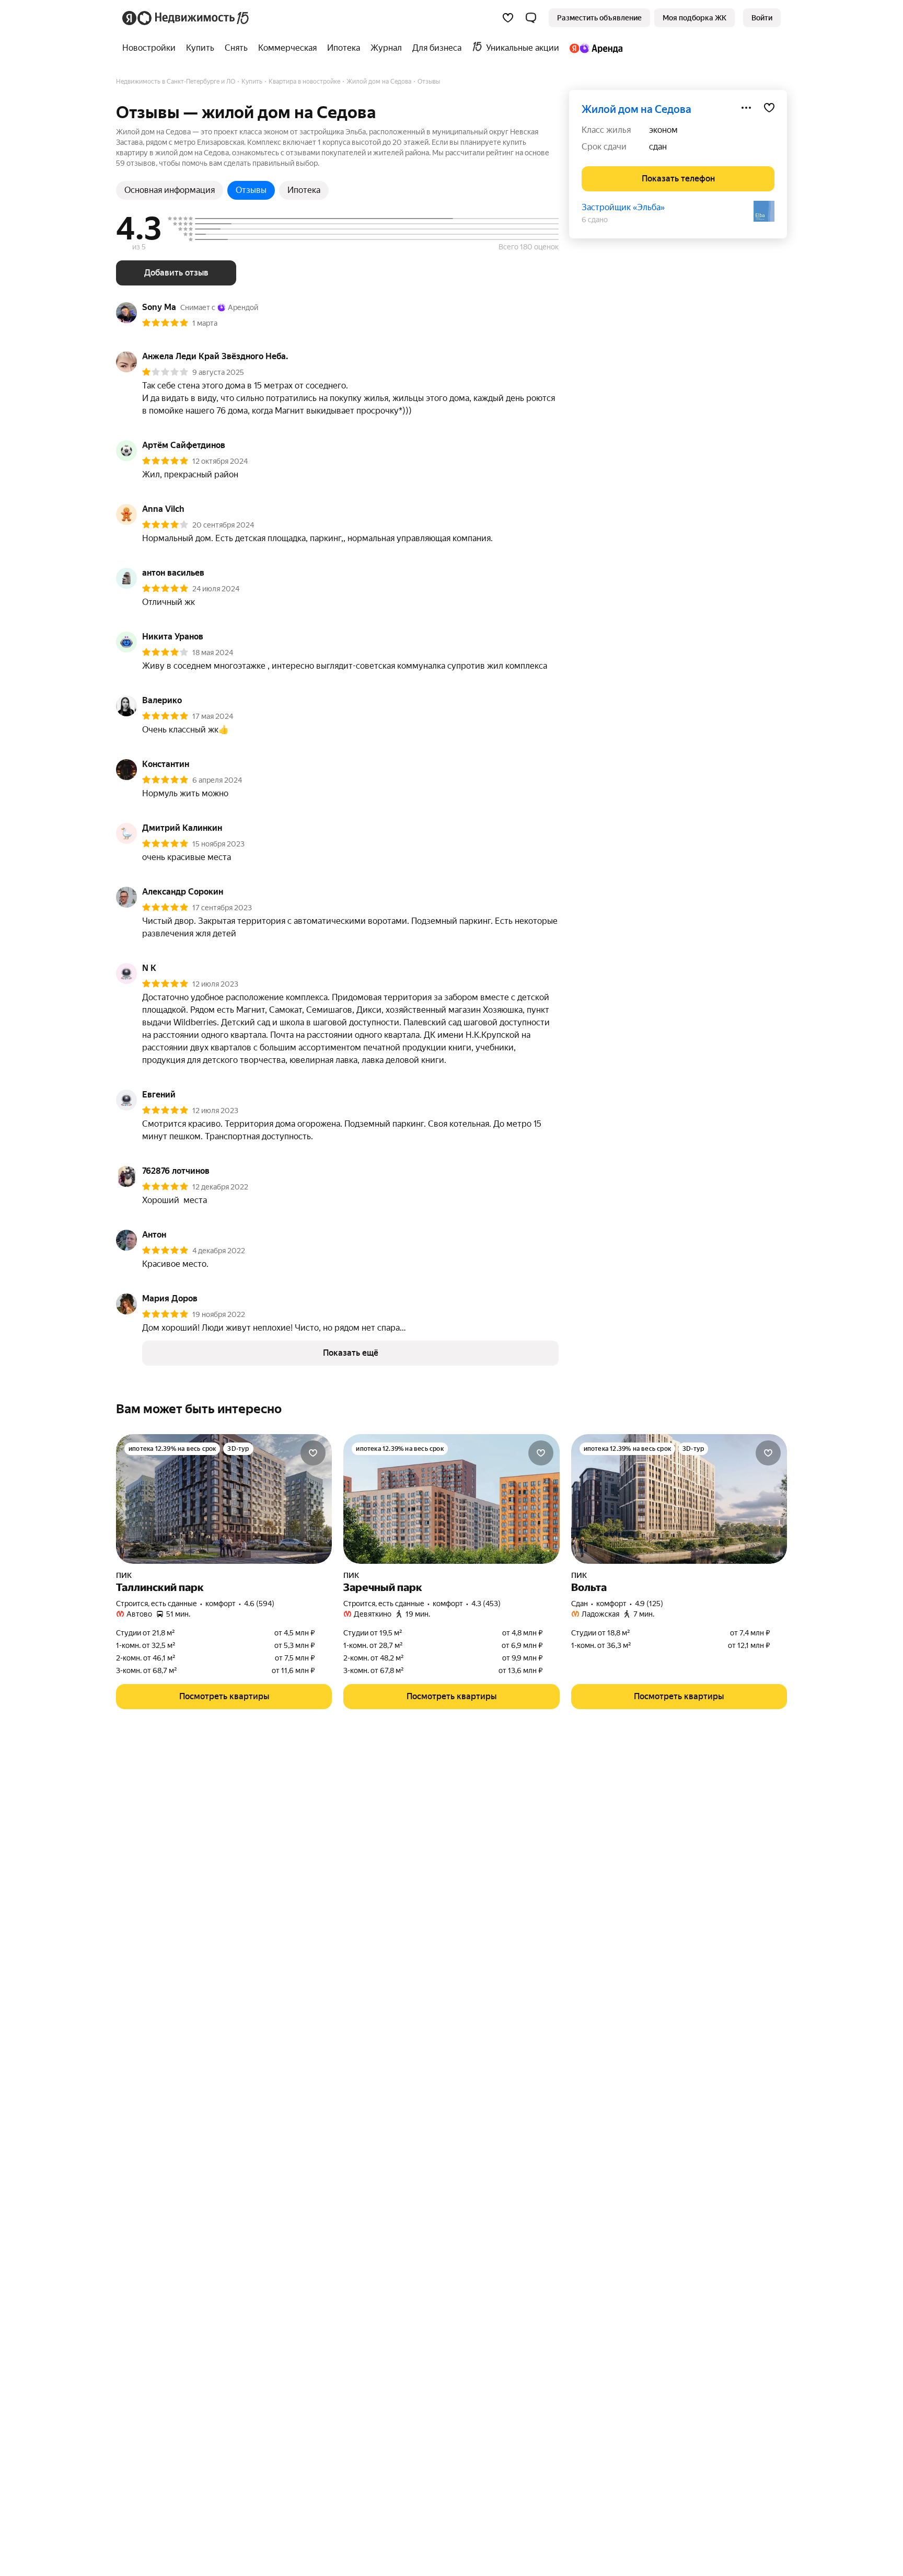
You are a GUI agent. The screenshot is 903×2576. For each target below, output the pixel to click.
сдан (658, 147)
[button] (531, 18)
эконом (663, 130)
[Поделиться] (746, 108)
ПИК (124, 1575)
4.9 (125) (649, 1604)
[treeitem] (152, 48)
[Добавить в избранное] (769, 108)
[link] (762, 18)
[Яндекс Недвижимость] (186, 18)
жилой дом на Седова (636, 109)
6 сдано (595, 220)
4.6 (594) (259, 1604)
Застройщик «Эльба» (623, 207)
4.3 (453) (486, 1604)
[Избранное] (508, 18)
